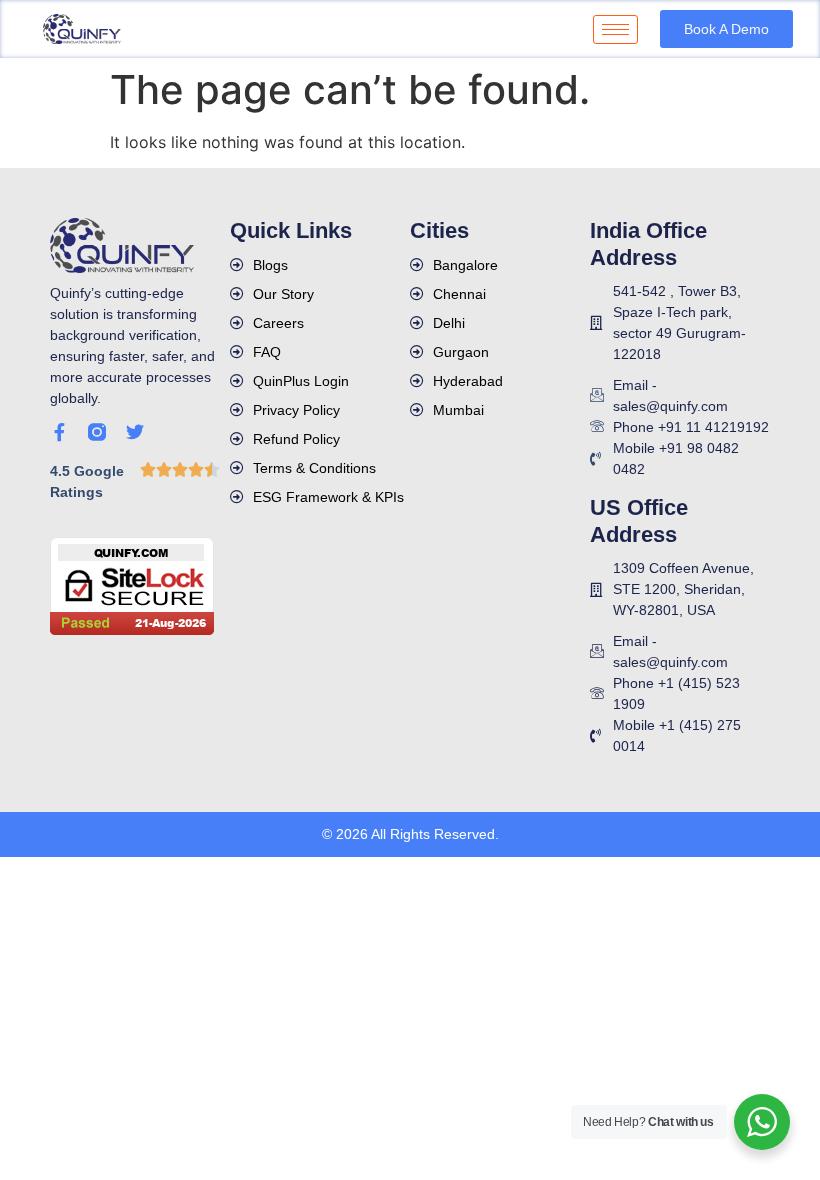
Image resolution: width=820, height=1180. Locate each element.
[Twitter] (135, 432)
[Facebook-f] (59, 432)
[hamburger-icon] (615, 29)
